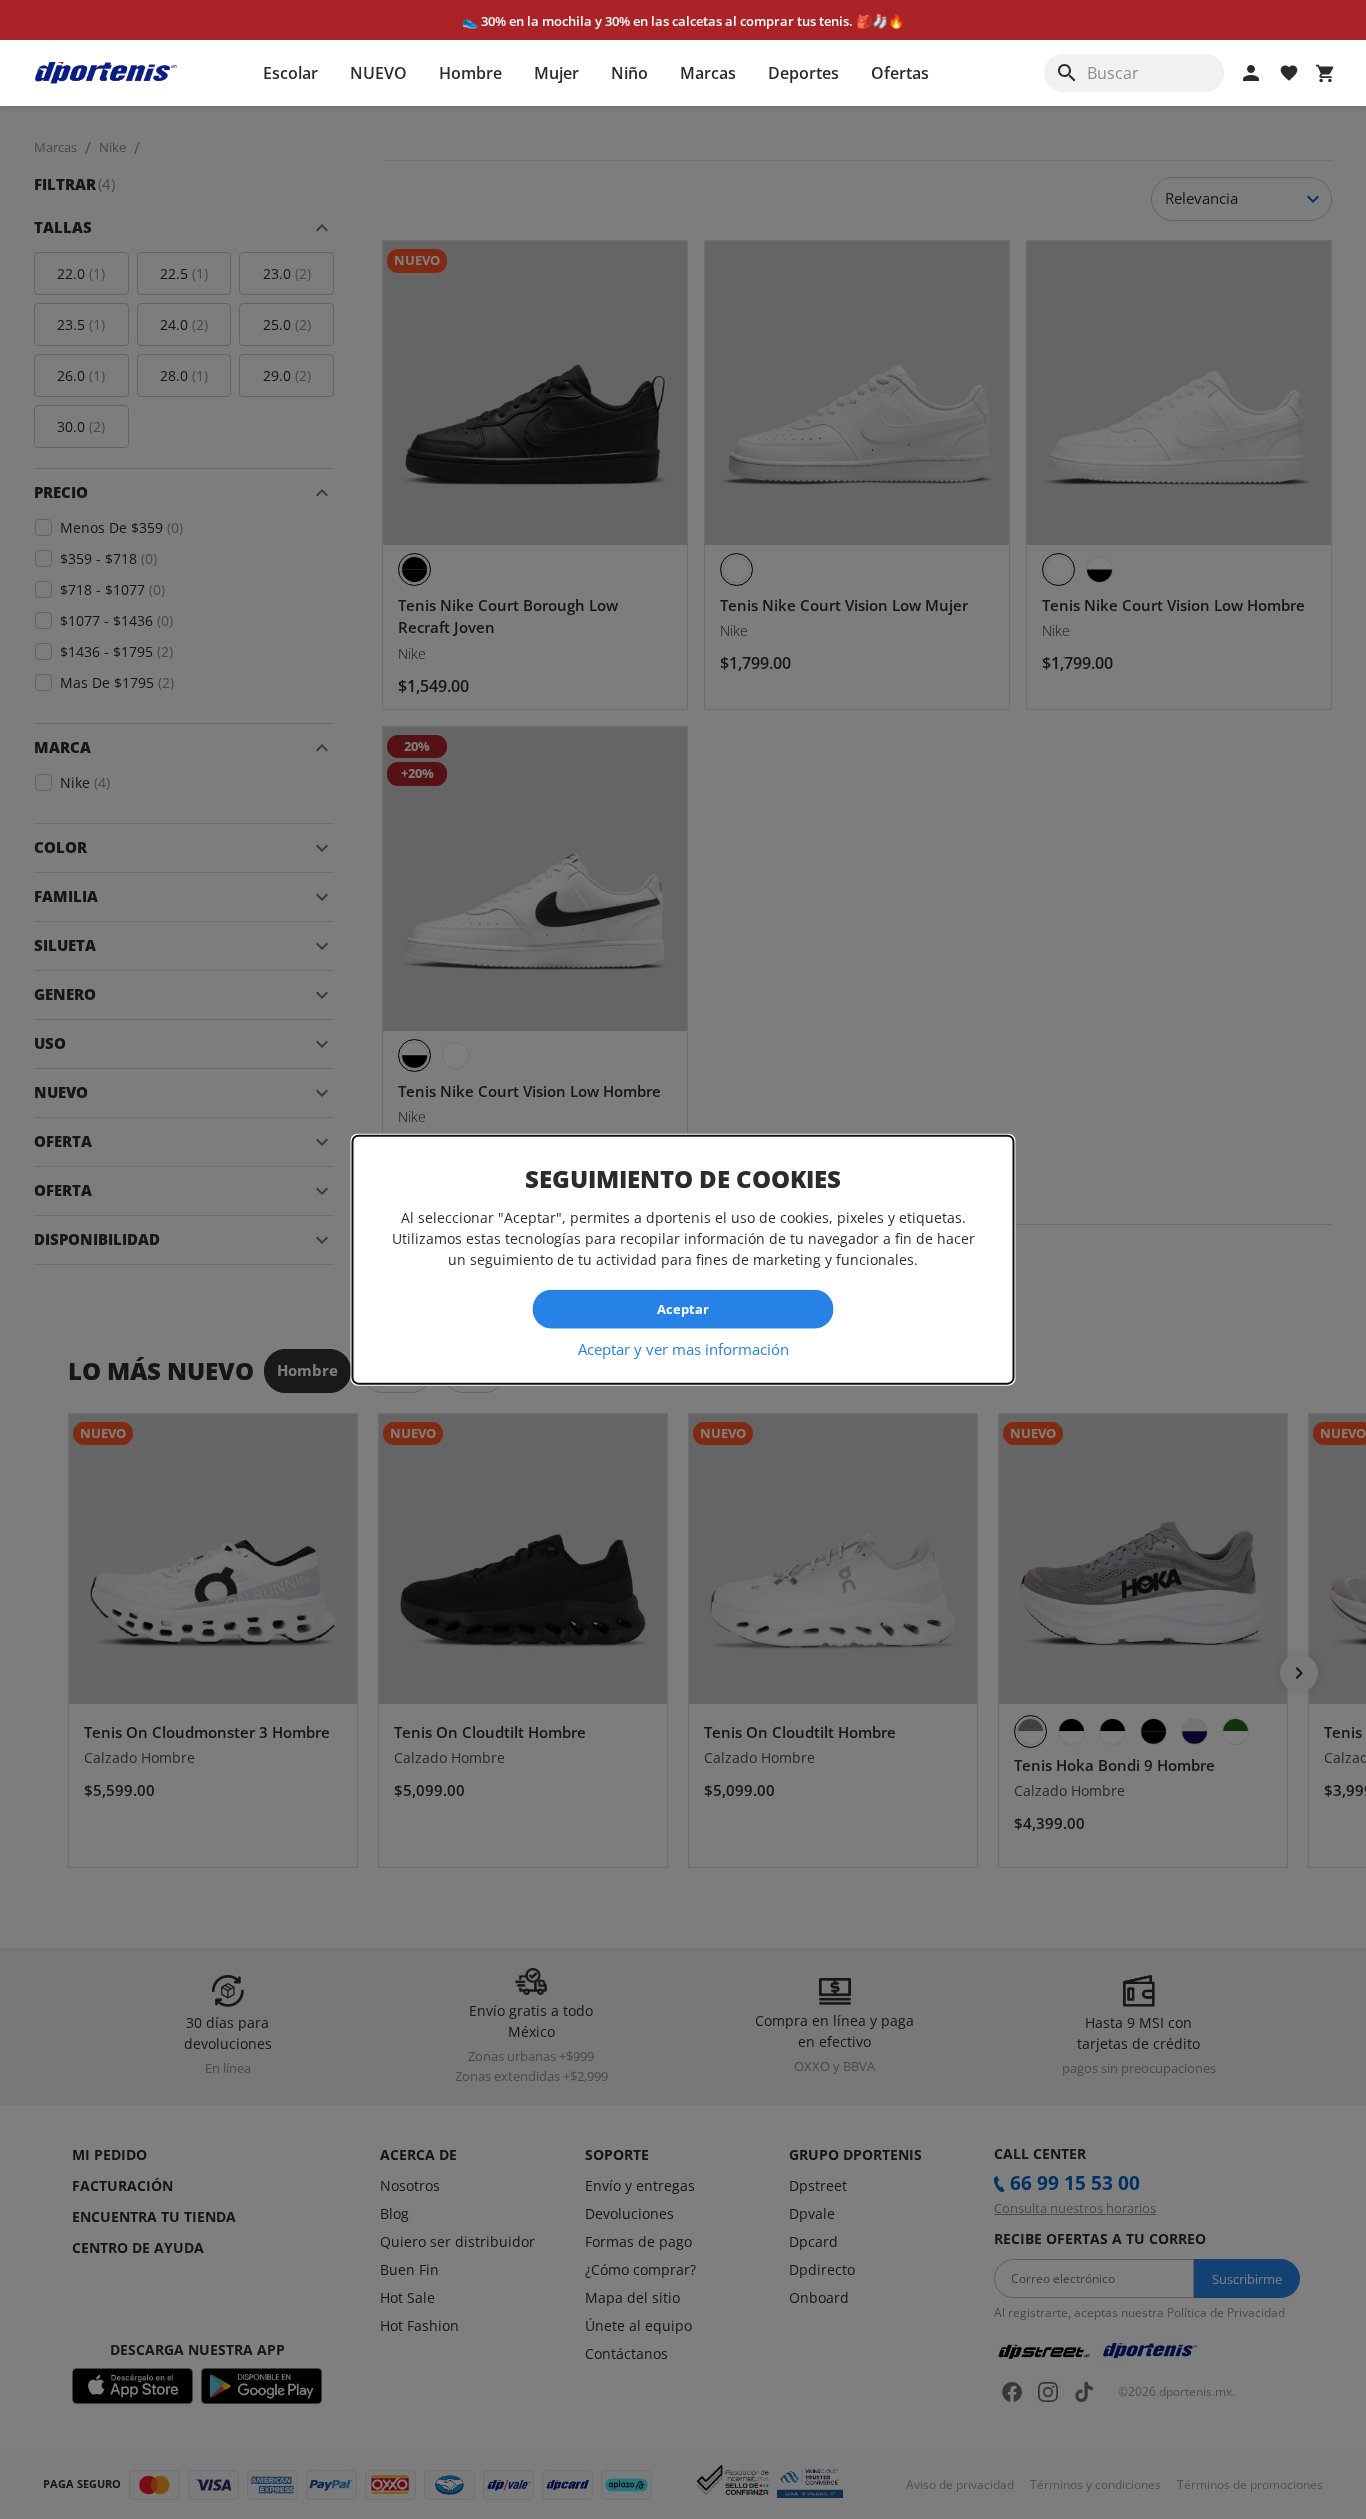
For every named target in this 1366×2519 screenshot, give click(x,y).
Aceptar (683, 1309)
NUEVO (378, 73)
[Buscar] (1067, 73)
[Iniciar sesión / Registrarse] (1251, 73)
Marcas (708, 73)
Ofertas (900, 73)
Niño (629, 73)
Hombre (470, 73)
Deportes (803, 73)
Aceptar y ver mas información (683, 1348)
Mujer (556, 73)
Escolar (290, 73)
